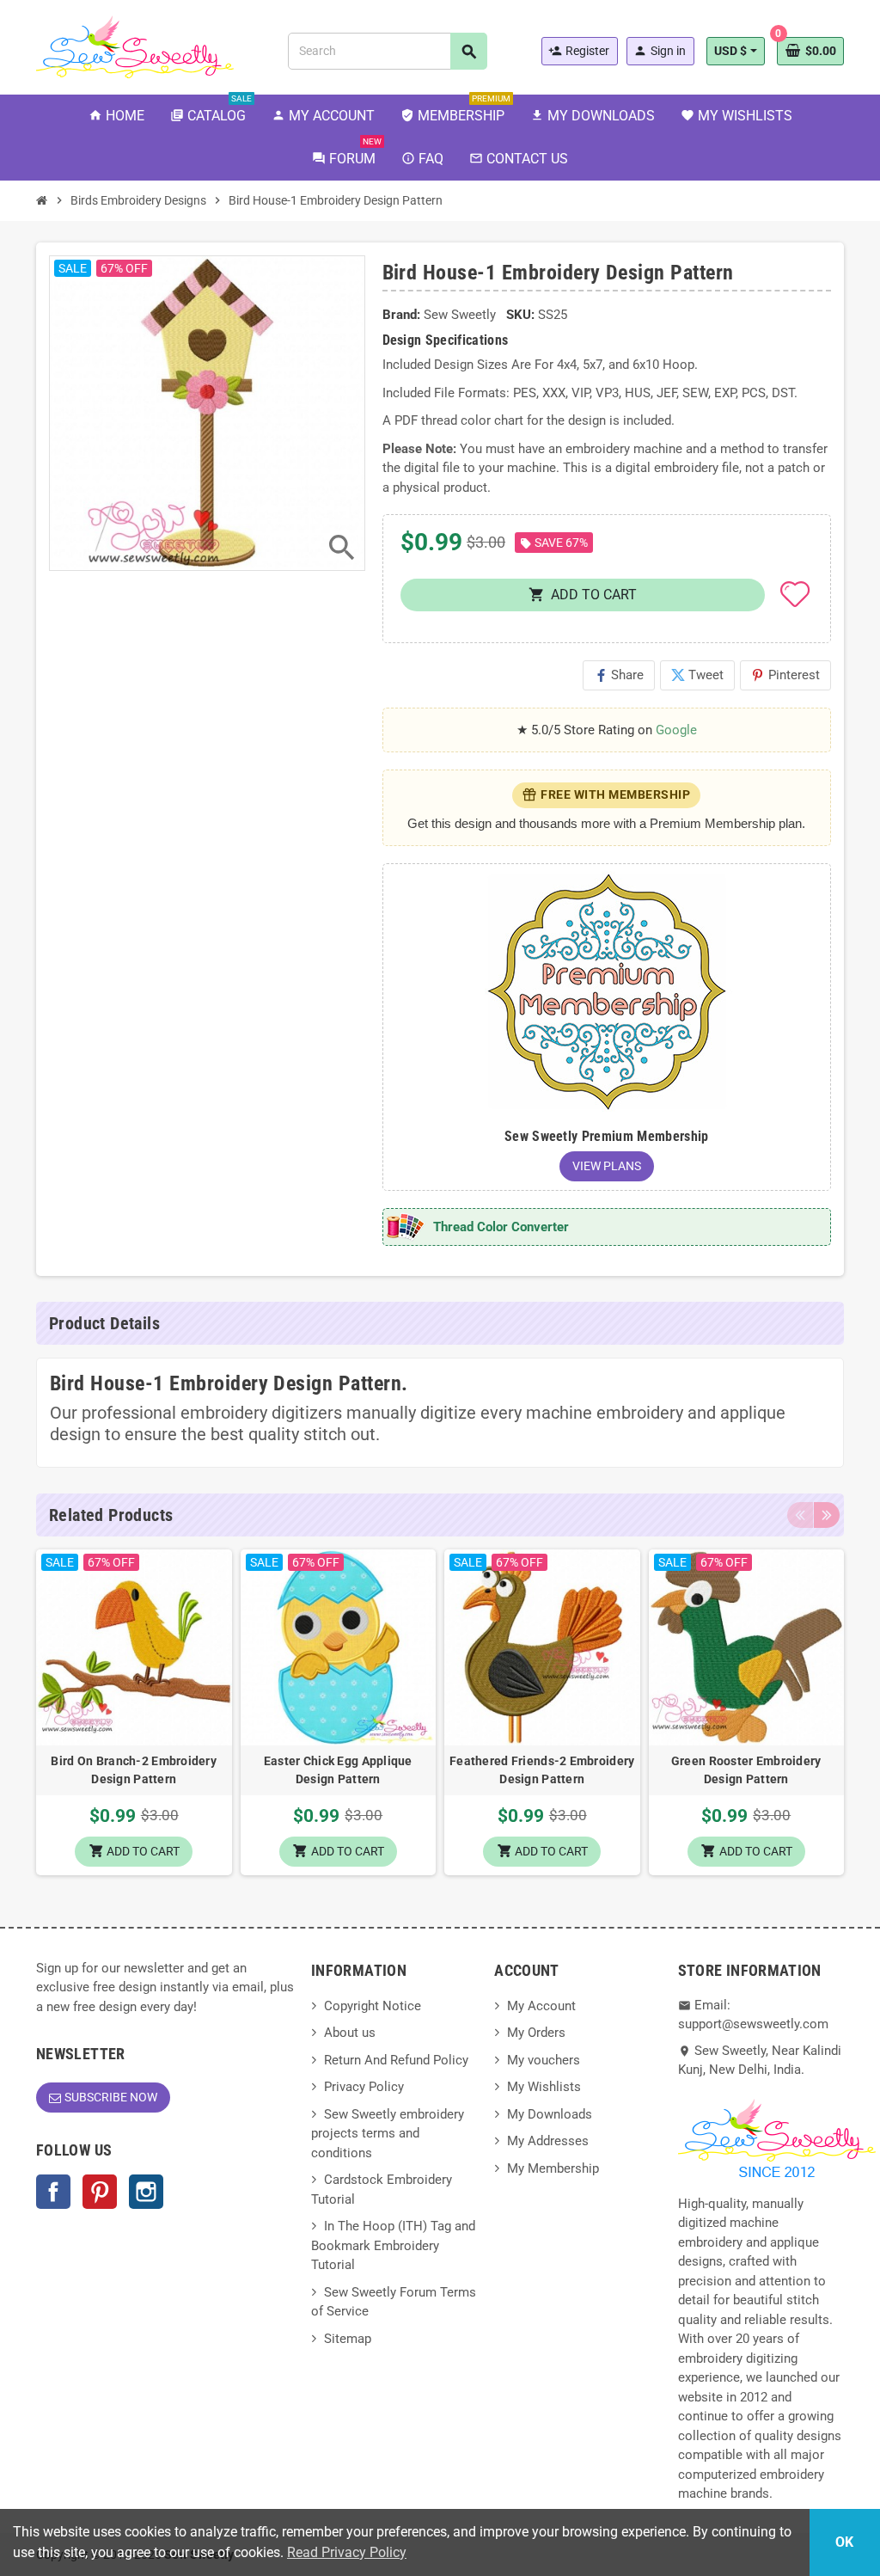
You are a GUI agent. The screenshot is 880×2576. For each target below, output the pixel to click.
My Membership (553, 2168)
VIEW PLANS (607, 1166)
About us (350, 2033)
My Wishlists (544, 2087)
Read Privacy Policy (347, 2552)
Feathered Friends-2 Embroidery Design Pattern (542, 1770)
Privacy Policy (364, 2087)
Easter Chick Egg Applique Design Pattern (338, 1770)
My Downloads (550, 2114)
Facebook (53, 2192)
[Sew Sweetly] (135, 46)
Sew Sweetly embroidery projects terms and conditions (388, 2134)
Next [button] (827, 1515)
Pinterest (785, 675)
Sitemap (348, 2339)
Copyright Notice (373, 2006)
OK (844, 2542)
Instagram (146, 2192)
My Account (541, 2006)
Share (619, 675)
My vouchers (544, 2060)
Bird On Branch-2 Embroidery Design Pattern (134, 1770)
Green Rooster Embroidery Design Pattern (746, 1770)
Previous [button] (800, 1515)
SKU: (520, 315)
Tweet (697, 675)
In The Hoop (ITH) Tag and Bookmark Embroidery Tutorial (393, 2245)
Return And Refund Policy (396, 2060)
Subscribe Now (111, 2097)
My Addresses (548, 2141)
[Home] (42, 200)
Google (676, 730)
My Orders (536, 2033)
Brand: (401, 315)
